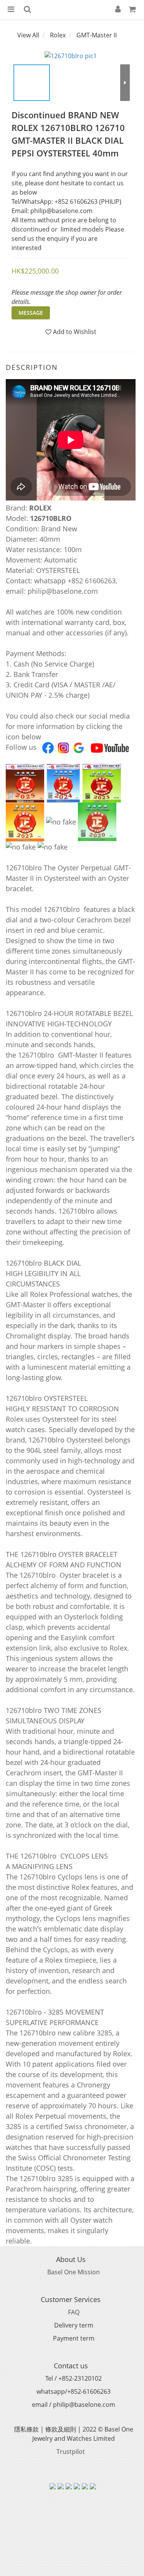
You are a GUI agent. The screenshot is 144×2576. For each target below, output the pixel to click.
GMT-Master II (97, 35)
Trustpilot (71, 2452)
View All (28, 35)
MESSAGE (31, 313)
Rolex (58, 35)
